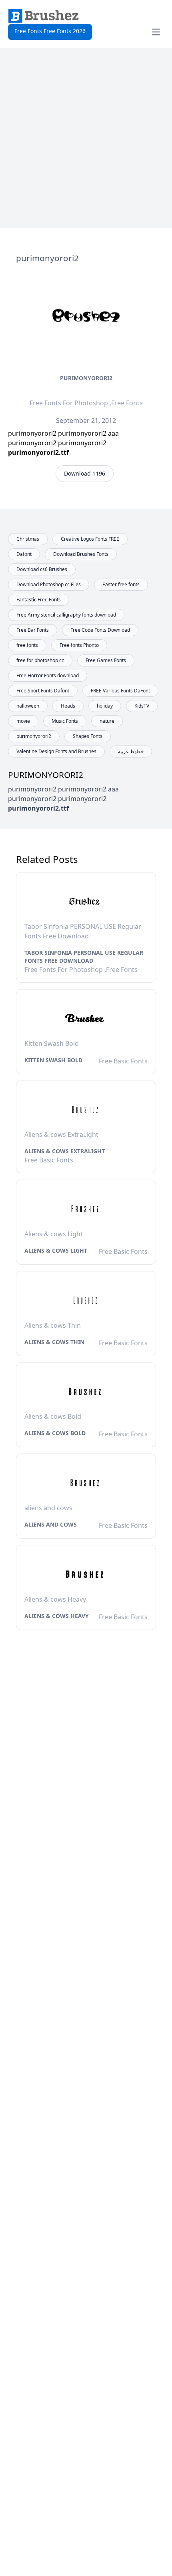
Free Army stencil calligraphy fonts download (66, 615)
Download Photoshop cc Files (49, 584)
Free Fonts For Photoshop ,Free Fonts (86, 403)
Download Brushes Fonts (81, 554)
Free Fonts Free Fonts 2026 (50, 31)
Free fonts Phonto (79, 645)
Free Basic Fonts (123, 1061)
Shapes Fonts (88, 736)
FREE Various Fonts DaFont (120, 691)
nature (107, 721)
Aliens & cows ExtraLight (65, 1151)
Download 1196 (85, 473)
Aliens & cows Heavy (57, 1616)
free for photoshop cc (40, 660)
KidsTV (142, 706)
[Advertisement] (86, 138)
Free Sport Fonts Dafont (43, 691)
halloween (28, 706)
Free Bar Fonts (33, 630)
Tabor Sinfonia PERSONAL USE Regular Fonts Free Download (84, 957)
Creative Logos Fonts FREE (90, 539)
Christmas (28, 539)
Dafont (24, 554)
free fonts (27, 645)
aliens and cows (51, 1524)
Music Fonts (65, 721)
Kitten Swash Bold (53, 1060)
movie (23, 721)
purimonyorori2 (86, 378)
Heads (68, 706)
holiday (105, 706)
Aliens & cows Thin (54, 1342)
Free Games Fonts (106, 660)
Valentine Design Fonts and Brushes (56, 751)
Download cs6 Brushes (42, 569)
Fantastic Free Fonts (39, 600)
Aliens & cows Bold (55, 1433)
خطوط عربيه (131, 751)
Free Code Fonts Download (100, 630)
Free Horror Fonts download (48, 675)
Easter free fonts (121, 584)
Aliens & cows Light (56, 1250)
